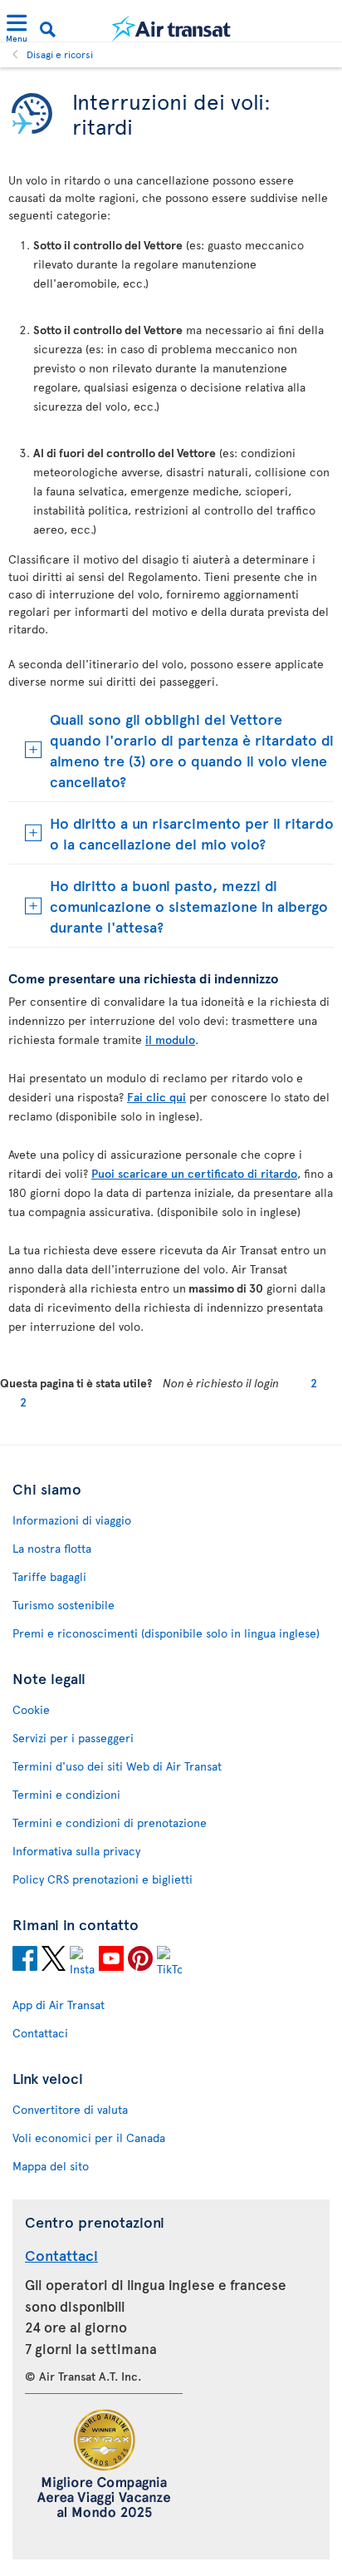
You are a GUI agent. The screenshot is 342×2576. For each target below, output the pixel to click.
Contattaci (40, 2033)
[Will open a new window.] (25, 1961)
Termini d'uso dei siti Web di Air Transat (117, 1766)
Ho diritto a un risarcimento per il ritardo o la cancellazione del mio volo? (192, 833)
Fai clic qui (156, 1097)
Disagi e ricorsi (60, 54)
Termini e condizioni (66, 1794)
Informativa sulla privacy (76, 1851)
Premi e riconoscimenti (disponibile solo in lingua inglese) (166, 1633)
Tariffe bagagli (49, 1576)
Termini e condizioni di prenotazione (110, 1822)
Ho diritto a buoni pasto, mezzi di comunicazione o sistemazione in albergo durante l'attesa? (189, 906)
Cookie (31, 1709)
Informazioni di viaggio (72, 1520)
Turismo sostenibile (64, 1605)
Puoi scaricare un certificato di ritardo (194, 1173)
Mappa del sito (51, 2166)
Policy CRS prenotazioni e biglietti (103, 1879)
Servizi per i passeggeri (73, 1738)
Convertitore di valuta (70, 2109)
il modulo (170, 1039)
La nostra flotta (52, 1548)
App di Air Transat (59, 2005)
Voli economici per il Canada (89, 2138)
